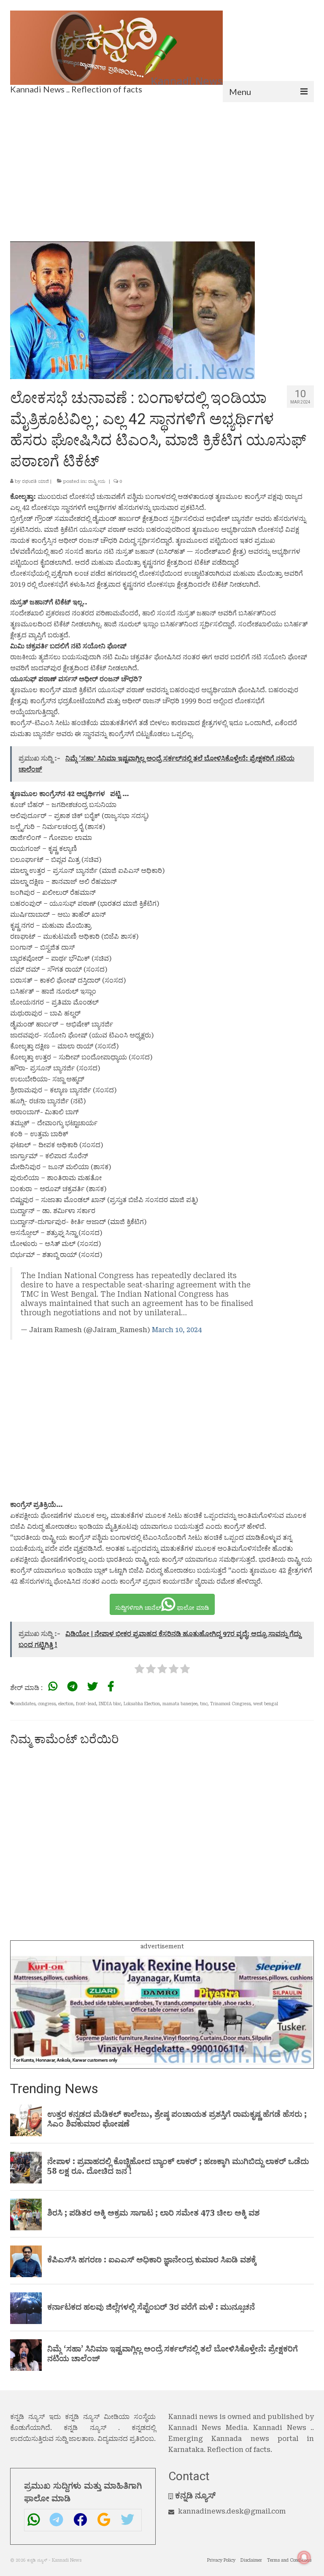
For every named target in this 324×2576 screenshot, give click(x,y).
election (66, 1704)
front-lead (86, 1704)
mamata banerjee (180, 1704)
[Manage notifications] (304, 2557)
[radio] (139, 1670)
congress (47, 1704)
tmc (204, 1704)
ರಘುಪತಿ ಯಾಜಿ (35, 481)
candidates (24, 1704)
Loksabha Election (142, 1704)
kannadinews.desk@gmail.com (232, 2511)
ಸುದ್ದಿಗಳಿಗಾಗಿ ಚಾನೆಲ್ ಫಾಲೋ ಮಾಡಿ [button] (162, 1608)
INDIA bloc (110, 1704)
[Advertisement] (162, 165)
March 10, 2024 (177, 1330)
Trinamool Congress (230, 1704)
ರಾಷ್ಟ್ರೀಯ (97, 481)
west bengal (266, 1704)
